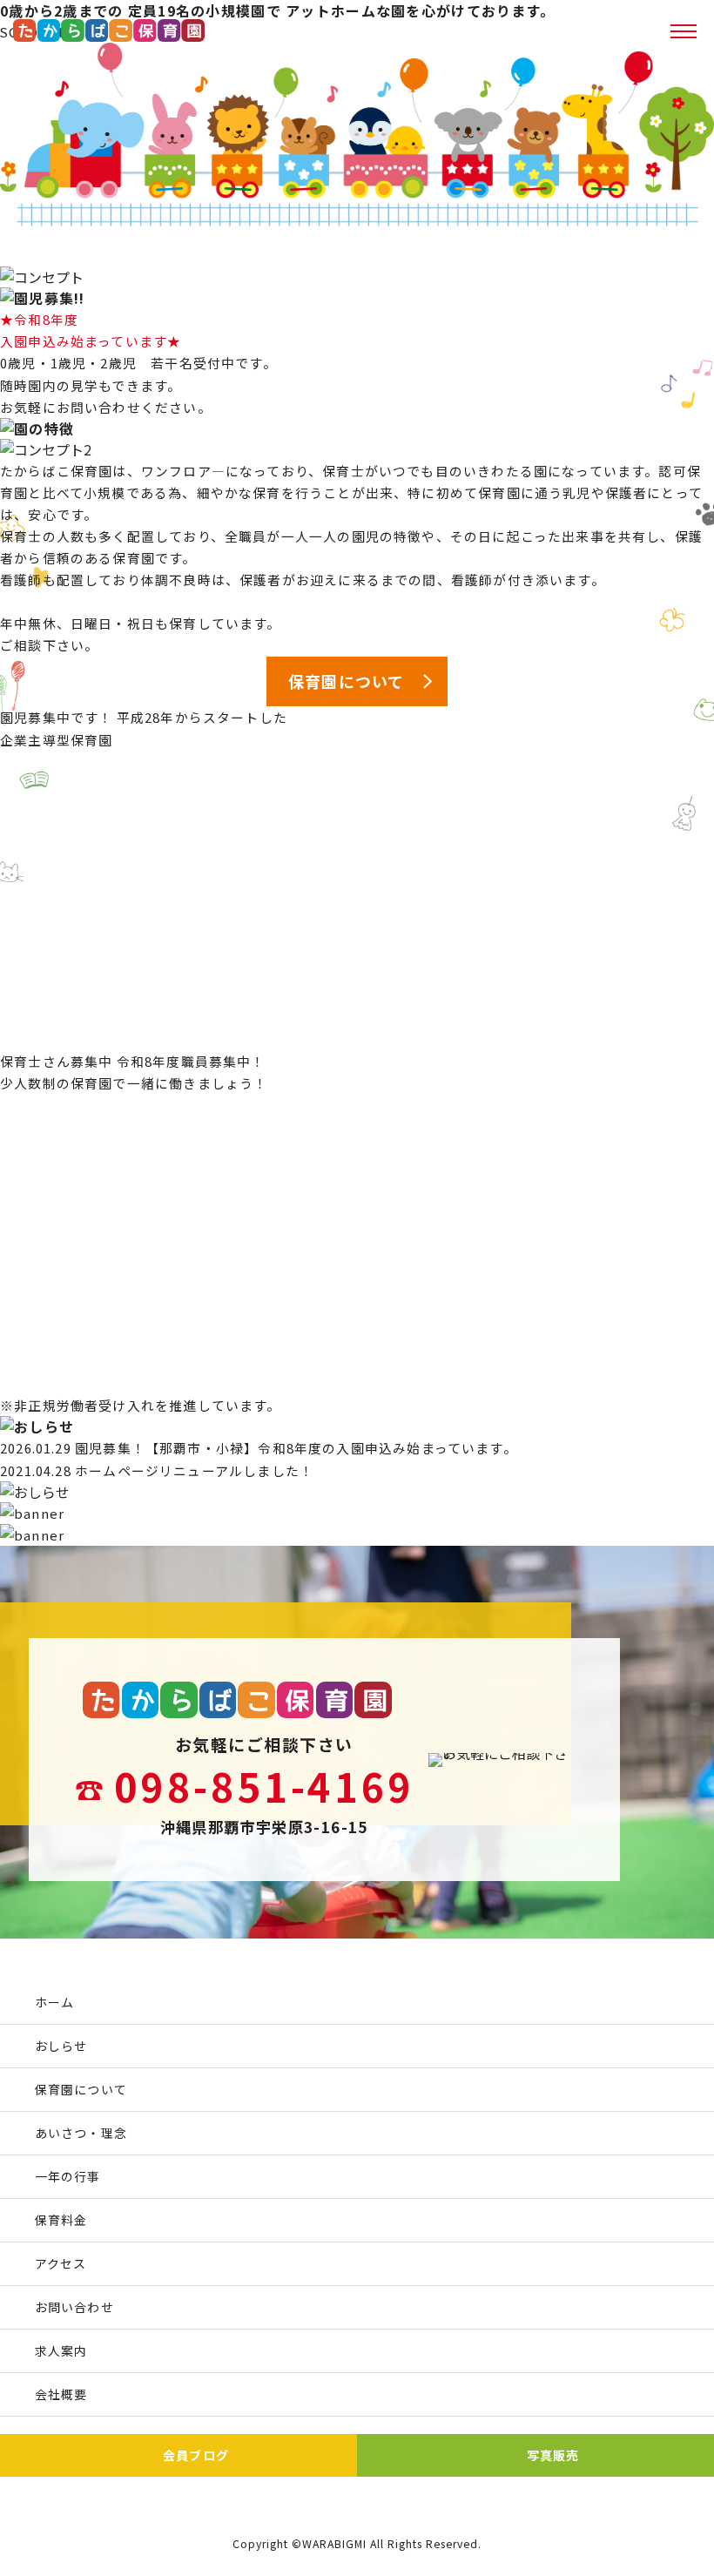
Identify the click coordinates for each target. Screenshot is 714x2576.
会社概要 (61, 2394)
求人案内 (61, 2350)
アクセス (61, 2263)
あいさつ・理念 (81, 2133)
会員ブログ (196, 2455)
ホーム (54, 2002)
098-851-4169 (264, 1786)
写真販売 (553, 2455)
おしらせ (61, 2046)
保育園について (81, 2089)
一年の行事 (68, 2176)
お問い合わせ (74, 2307)
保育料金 (61, 2220)
